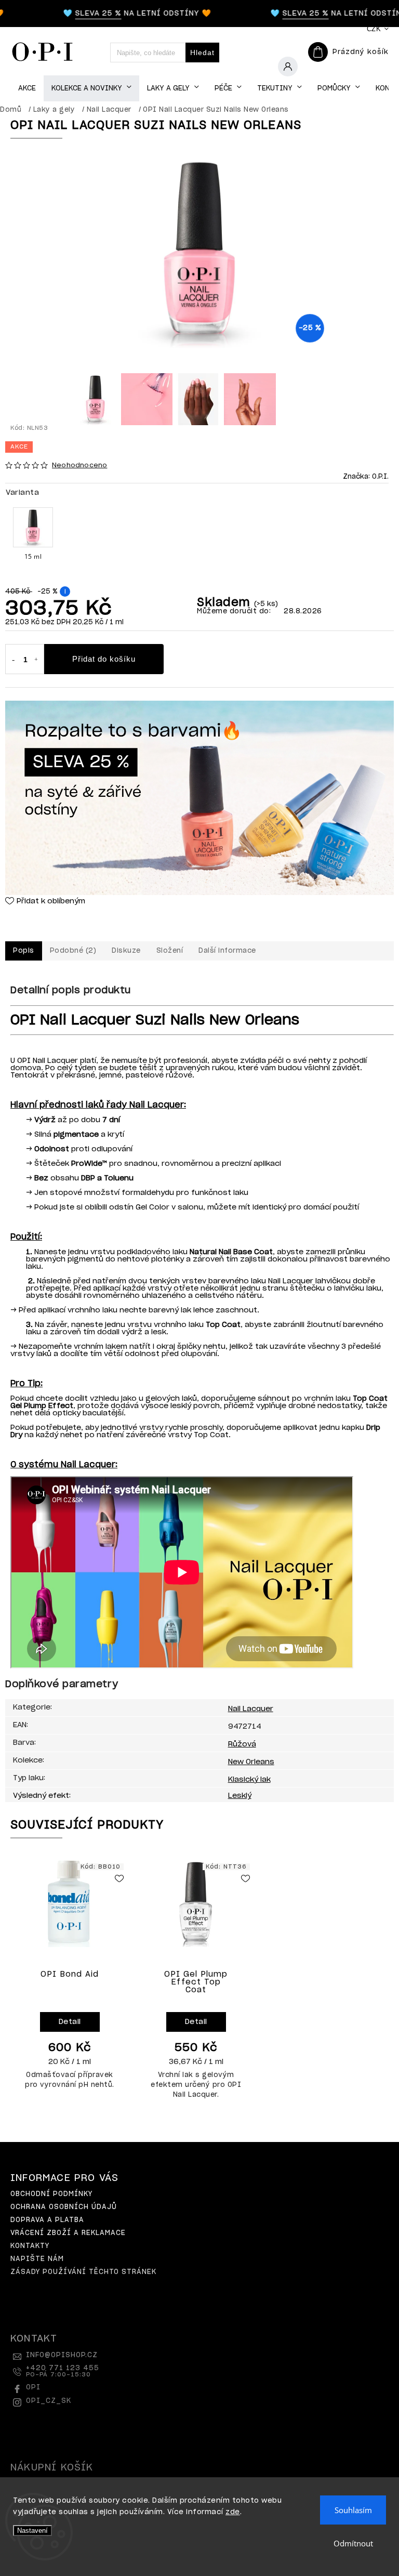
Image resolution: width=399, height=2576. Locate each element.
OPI (33, 2388)
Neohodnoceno (79, 465)
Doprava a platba (47, 2220)
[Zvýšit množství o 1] (36, 660)
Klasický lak (249, 1780)
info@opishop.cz (62, 2355)
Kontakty (30, 2246)
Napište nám (37, 2259)
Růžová (242, 1744)
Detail (70, 2022)
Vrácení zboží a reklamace (68, 2233)
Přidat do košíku (104, 659)
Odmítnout (353, 2543)
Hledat (202, 52)
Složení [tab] (170, 951)
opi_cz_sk (49, 2401)
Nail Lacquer (251, 1709)
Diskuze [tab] (126, 951)
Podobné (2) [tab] (73, 951)
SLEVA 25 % (80, 14)
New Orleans (251, 1762)
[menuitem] (27, 89)
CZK (374, 29)
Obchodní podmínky (51, 2194)
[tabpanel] (70, 1980)
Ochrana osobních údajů (64, 2207)
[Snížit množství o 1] (13, 660)
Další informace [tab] (227, 951)
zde (233, 2512)
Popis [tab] (24, 951)
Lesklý (240, 1796)
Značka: (366, 477)
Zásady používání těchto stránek (83, 2272)
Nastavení (32, 2531)
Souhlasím (353, 2510)
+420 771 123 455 (63, 2371)
